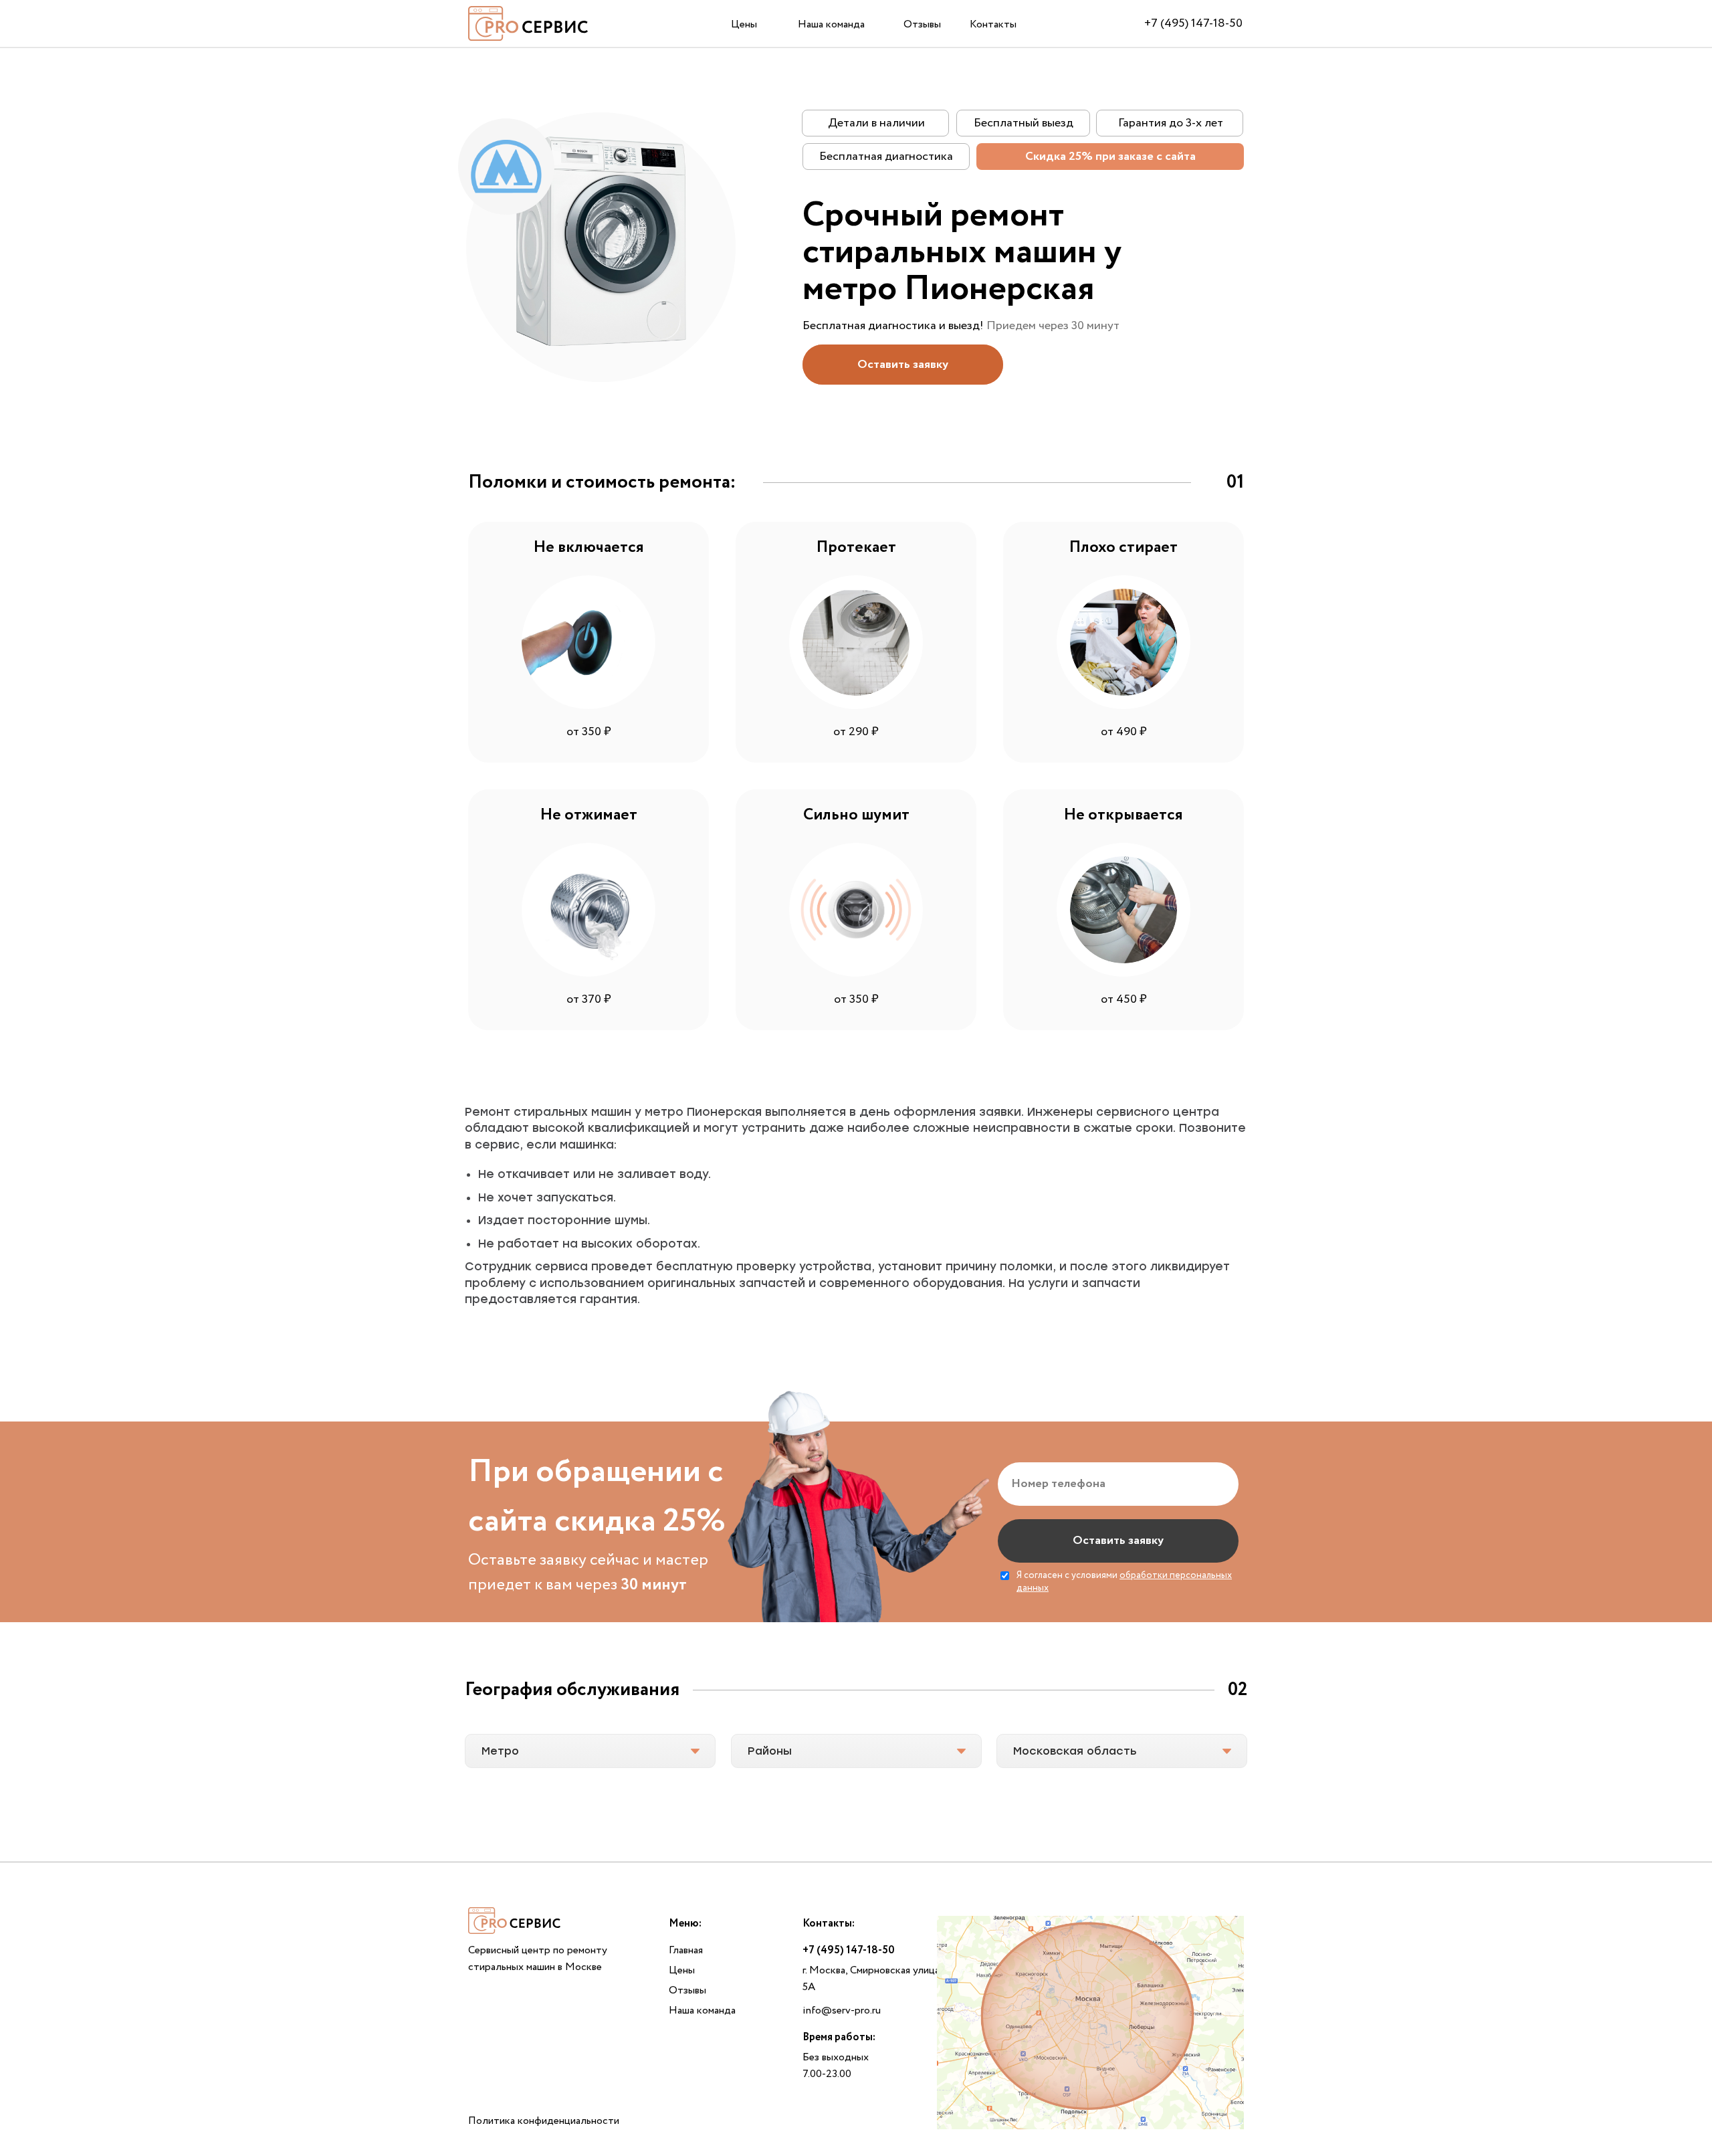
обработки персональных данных (1124, 1582)
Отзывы (922, 24)
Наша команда (831, 24)
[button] (903, 365)
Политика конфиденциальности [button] (544, 2121)
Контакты (993, 24)
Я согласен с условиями (1124, 1582)
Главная (686, 1950)
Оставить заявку (1118, 1541)
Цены (744, 24)
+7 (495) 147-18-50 (1193, 23)
